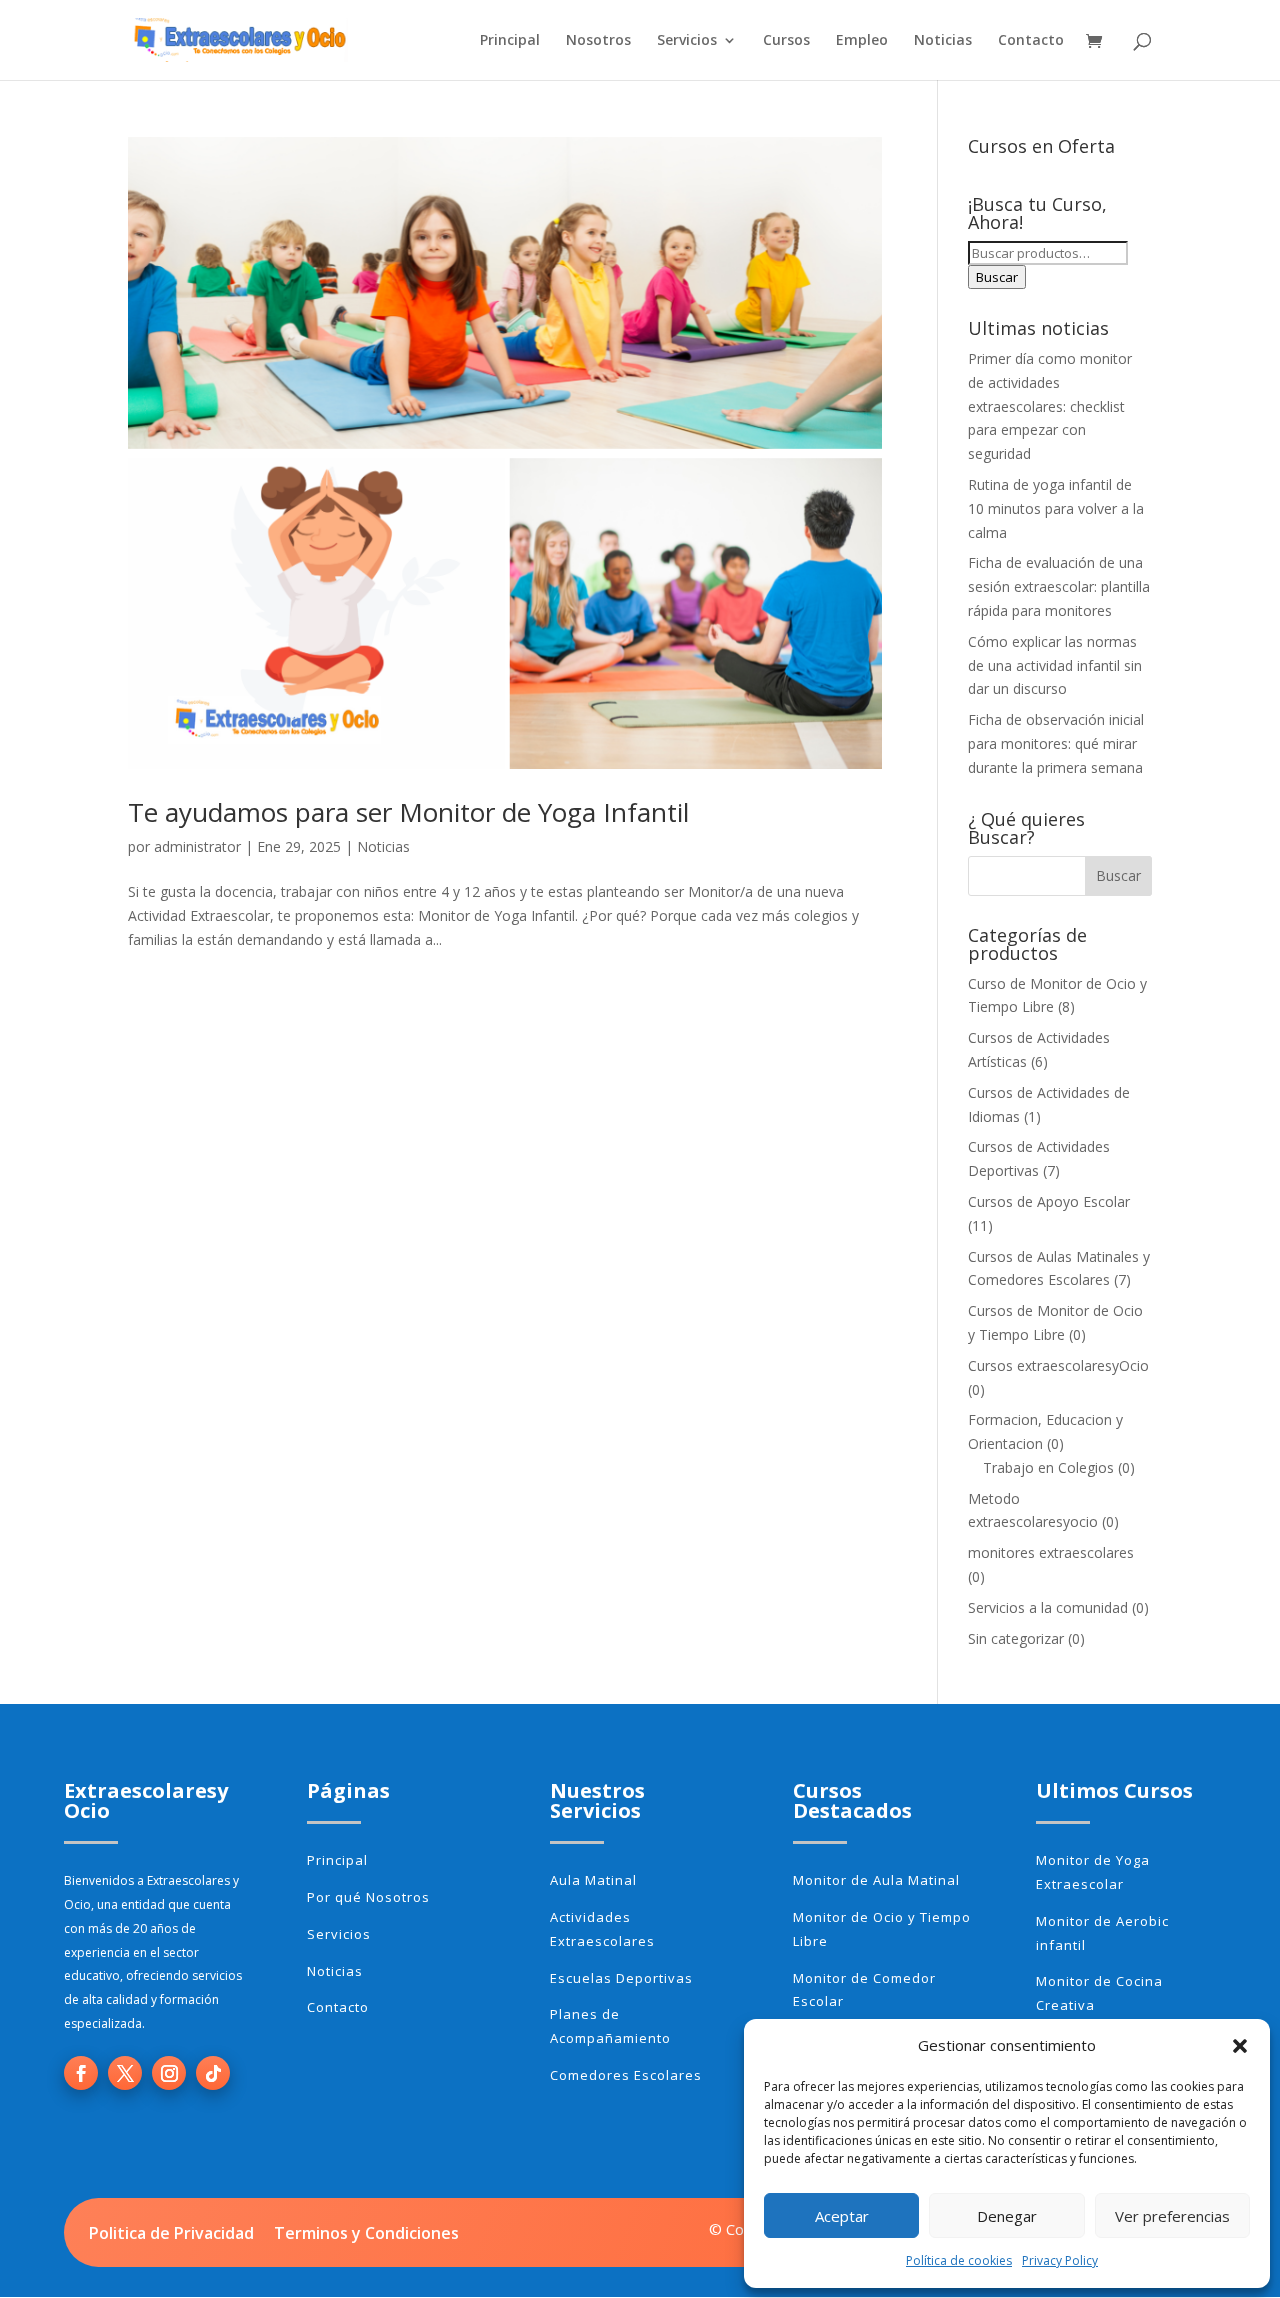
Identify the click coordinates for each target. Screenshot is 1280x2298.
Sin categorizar (1016, 1638)
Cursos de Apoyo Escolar (1049, 1201)
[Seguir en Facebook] (81, 2073)
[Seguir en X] (125, 2073)
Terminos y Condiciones (366, 2233)
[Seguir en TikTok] (213, 2073)
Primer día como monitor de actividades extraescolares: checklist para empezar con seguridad (1050, 406)
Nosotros (598, 41)
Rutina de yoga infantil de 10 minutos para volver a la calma (1056, 508)
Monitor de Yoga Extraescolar (1093, 1872)
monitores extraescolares (1051, 1552)
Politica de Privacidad (171, 2233)
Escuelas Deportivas (621, 1978)
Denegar (1007, 2216)
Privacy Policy (1060, 2260)
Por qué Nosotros (368, 1897)
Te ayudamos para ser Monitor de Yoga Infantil (408, 812)
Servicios (687, 41)
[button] (1240, 2046)
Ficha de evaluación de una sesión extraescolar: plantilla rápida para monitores (1059, 586)
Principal (510, 41)
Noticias (943, 41)
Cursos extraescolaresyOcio (1058, 1365)
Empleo (862, 41)
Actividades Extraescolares (602, 1929)
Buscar (997, 277)
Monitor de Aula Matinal (876, 1880)
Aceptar (842, 2216)
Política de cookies (959, 2260)
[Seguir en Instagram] (169, 2073)
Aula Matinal (593, 1880)
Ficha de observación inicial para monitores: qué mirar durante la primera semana (1056, 743)
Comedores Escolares (626, 2075)
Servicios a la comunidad (1048, 1607)
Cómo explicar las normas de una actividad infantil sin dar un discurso (1055, 665)
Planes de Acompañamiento (610, 2026)
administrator (197, 846)
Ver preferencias (1172, 2216)
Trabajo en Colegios (1048, 1467)
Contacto (1031, 41)
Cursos (786, 41)
